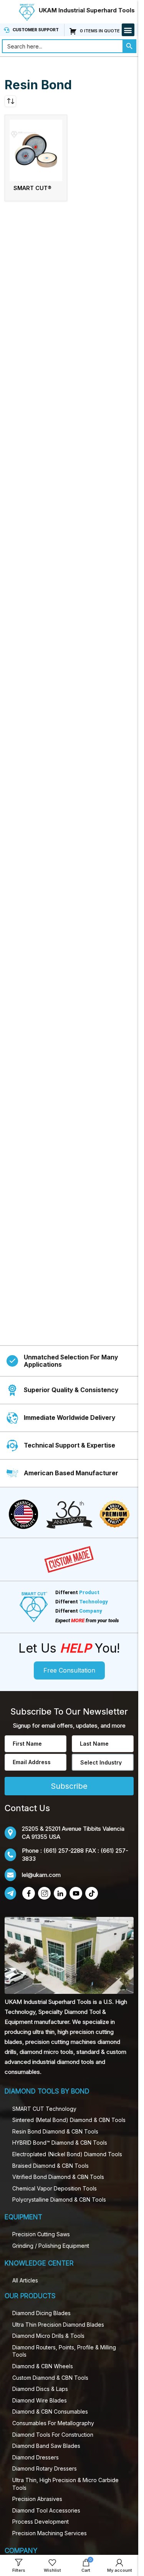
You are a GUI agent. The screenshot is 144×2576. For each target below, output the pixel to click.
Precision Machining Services (50, 2533)
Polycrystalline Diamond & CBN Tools (59, 2200)
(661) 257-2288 (64, 1851)
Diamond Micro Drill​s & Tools (48, 2336)
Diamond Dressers (36, 2457)
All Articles (25, 2280)
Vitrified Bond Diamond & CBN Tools (58, 2177)
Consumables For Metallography (53, 2423)
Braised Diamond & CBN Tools (50, 2166)
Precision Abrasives (37, 2499)
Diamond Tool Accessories (46, 2510)
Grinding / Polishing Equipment (51, 2246)
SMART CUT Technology (44, 2109)
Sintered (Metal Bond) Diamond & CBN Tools (69, 2120)
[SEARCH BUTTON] (129, 46)
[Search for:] (62, 46)
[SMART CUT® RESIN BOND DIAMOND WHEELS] (36, 150)
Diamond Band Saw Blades (46, 2446)
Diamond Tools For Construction (53, 2435)
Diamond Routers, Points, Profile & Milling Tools (64, 2351)
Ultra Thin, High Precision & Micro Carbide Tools (65, 2484)
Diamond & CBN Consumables (50, 2412)
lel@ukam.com (41, 1875)
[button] (128, 30)
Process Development (41, 2522)
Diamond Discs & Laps (40, 2389)
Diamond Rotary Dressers (45, 2468)
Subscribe (69, 1786)
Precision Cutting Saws (41, 2234)
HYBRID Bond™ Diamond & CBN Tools (60, 2143)
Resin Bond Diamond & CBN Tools (55, 2131)
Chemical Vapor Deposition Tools (55, 2188)
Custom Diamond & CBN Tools (50, 2378)
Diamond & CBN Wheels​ (43, 2366)
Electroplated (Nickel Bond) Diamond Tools (67, 2154)
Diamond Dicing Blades (41, 2313)
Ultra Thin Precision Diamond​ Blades (58, 2325)
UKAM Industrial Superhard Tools (87, 10)
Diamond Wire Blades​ (40, 2400)
